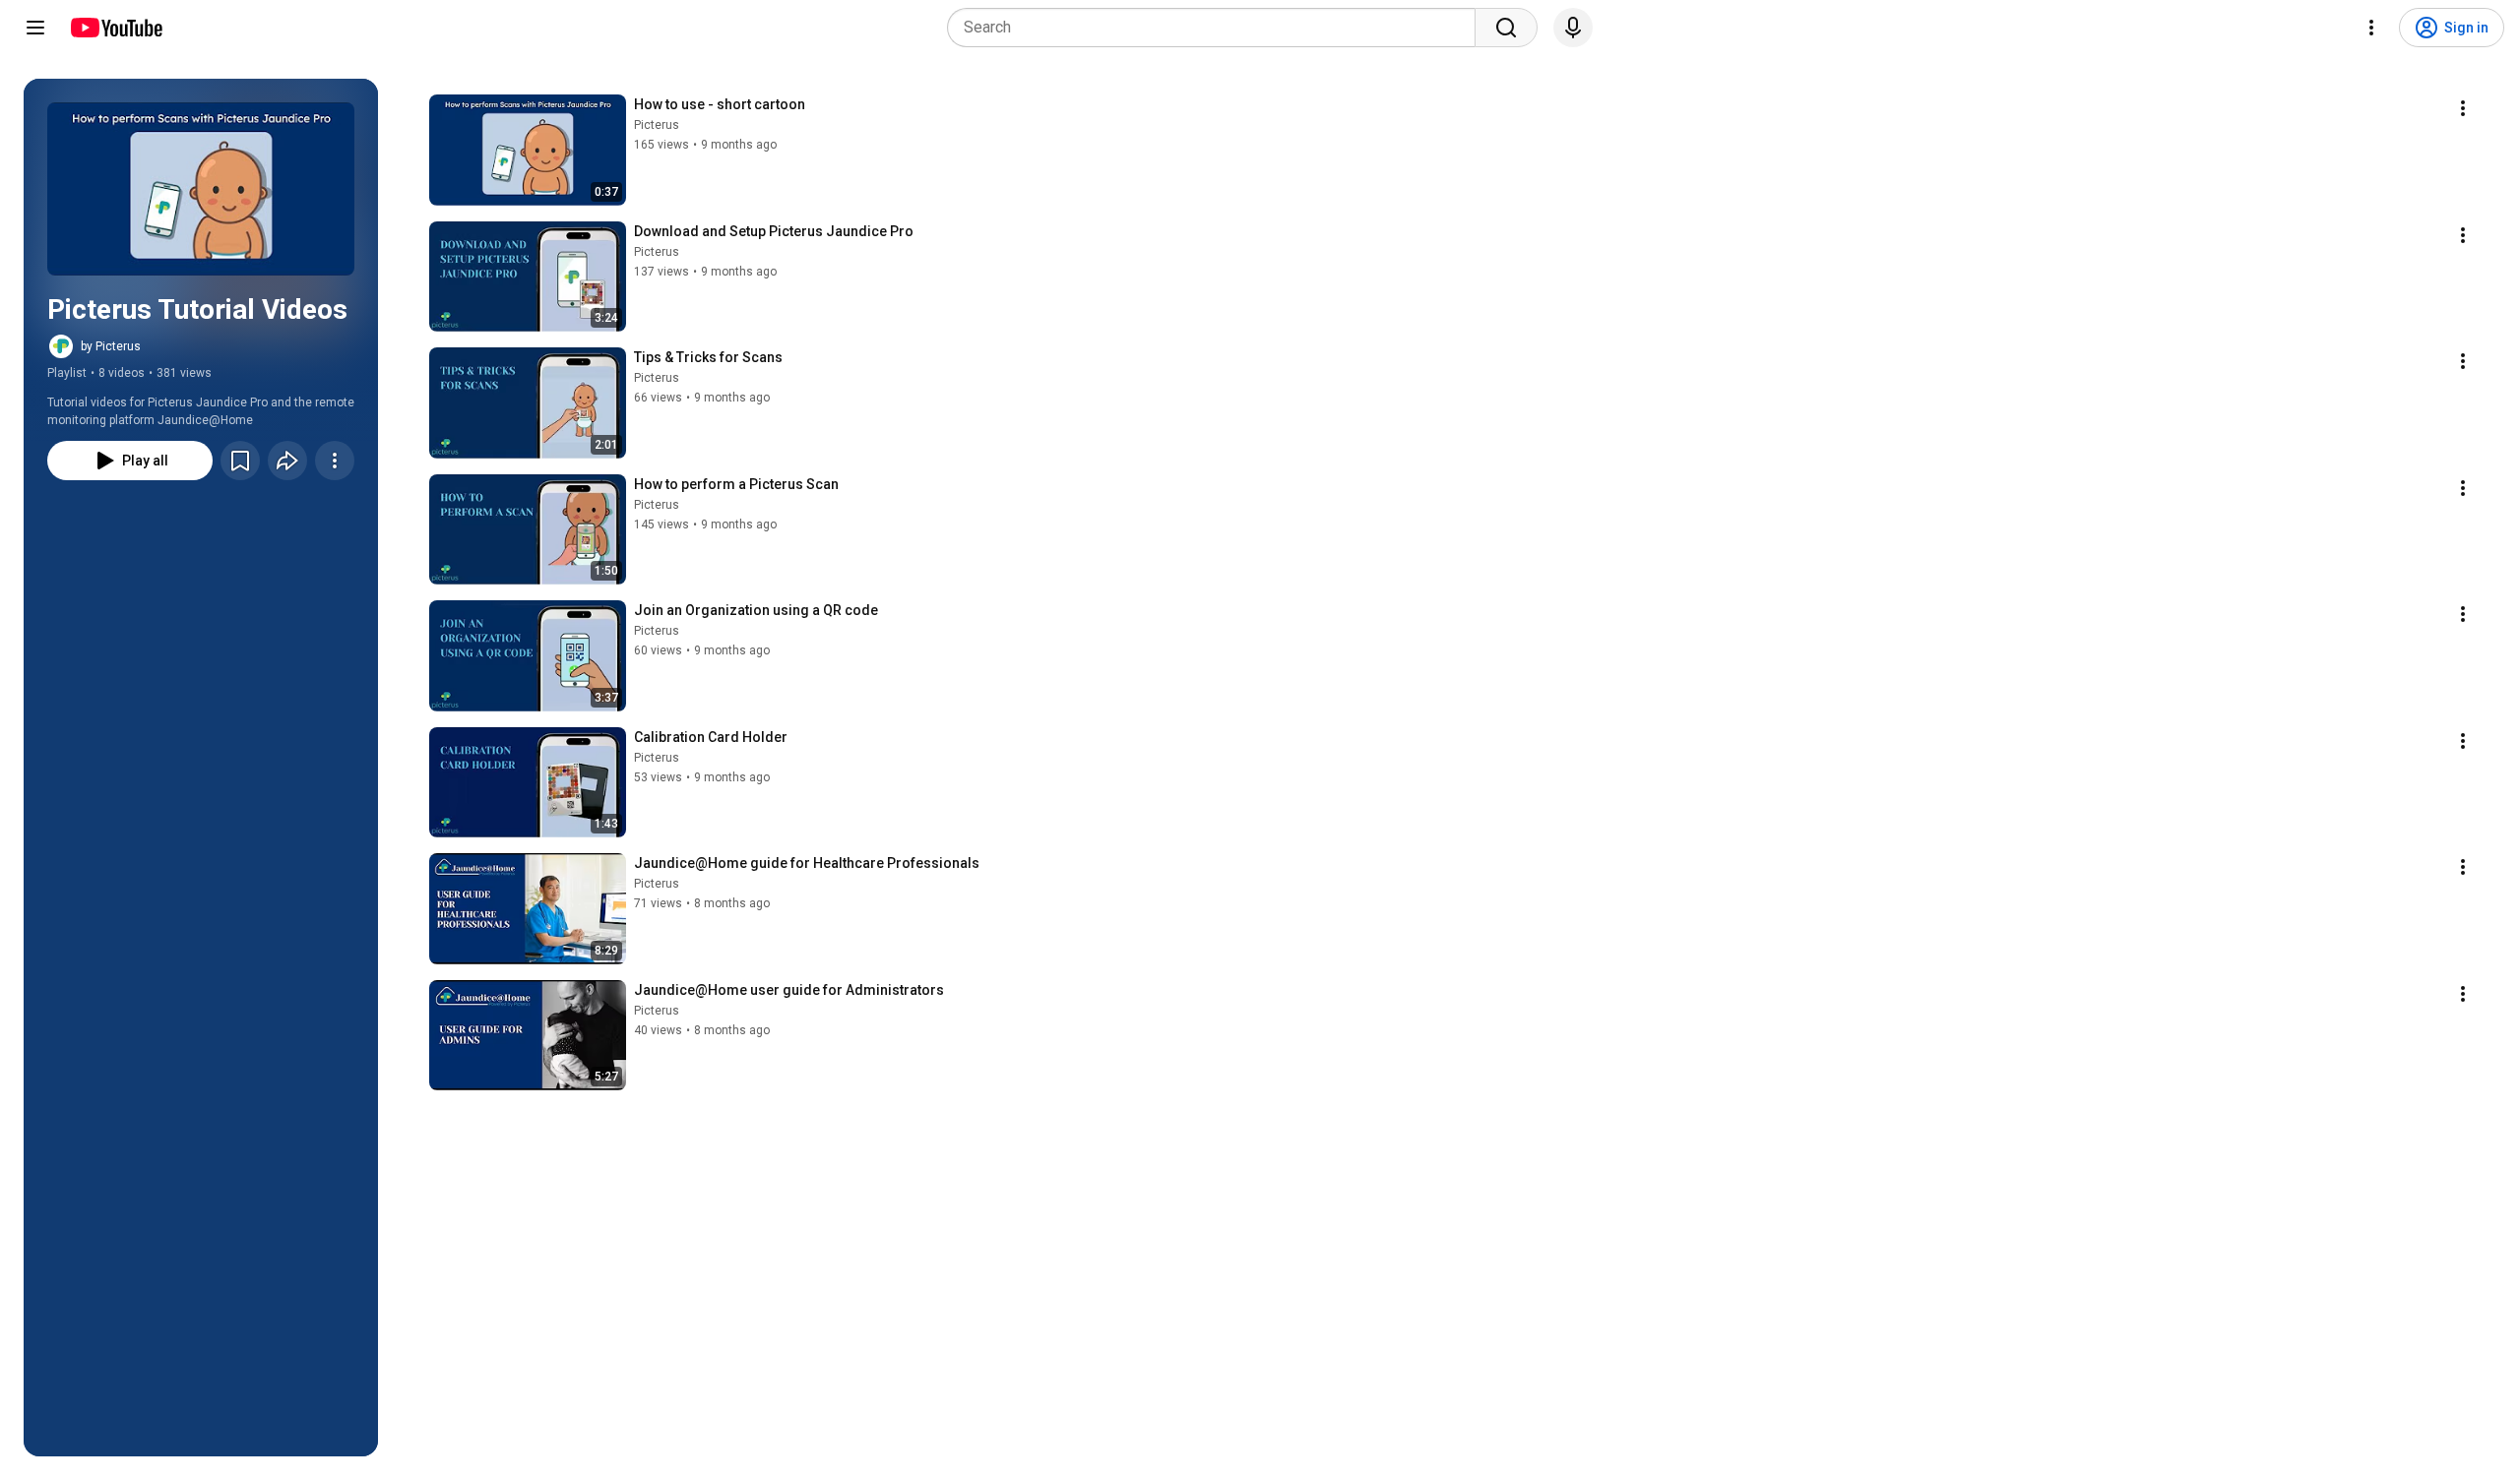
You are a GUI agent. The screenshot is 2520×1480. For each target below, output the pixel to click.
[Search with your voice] (1573, 28)
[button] (201, 189)
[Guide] (35, 28)
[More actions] (335, 461)
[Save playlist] (240, 461)
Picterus (657, 125)
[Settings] (2371, 28)
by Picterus (111, 346)
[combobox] (1217, 28)
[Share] (287, 461)
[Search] (1506, 28)
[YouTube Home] (116, 28)
